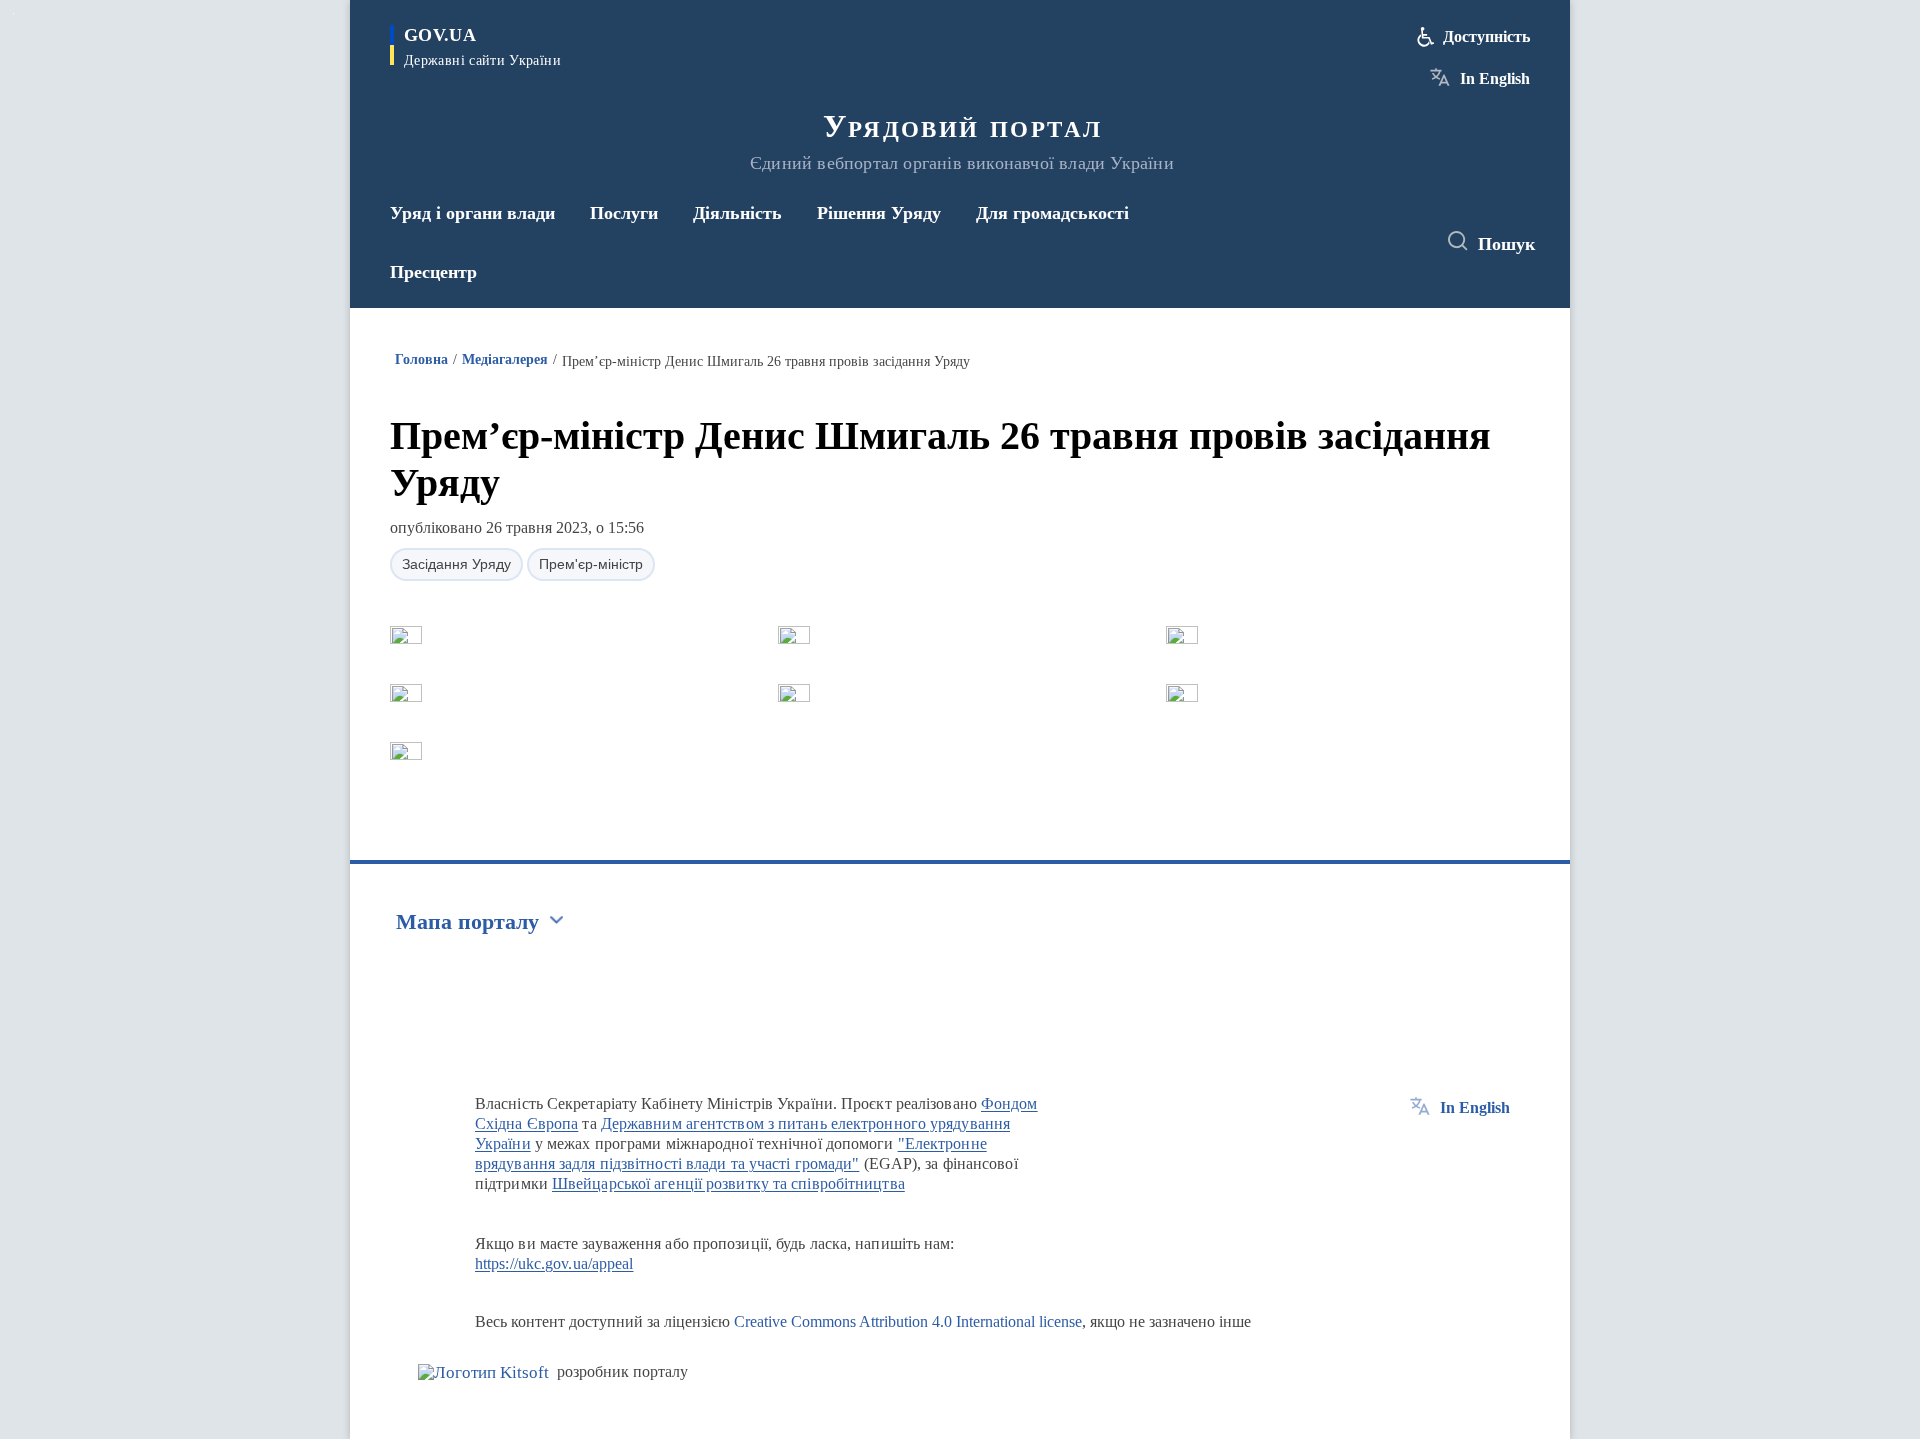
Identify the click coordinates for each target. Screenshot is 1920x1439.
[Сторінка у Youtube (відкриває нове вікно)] (1401, 242)
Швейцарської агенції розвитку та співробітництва (728, 1183)
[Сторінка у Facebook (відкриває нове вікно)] (1327, 242)
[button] (406, 635)
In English (1495, 78)
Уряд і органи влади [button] (472, 213)
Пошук (1506, 244)
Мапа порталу (467, 921)
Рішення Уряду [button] (879, 213)
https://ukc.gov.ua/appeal (554, 1263)
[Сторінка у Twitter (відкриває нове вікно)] (1364, 242)
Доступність (1486, 36)
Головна (421, 359)
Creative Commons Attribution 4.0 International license (908, 1321)
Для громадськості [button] (1052, 213)
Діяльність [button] (737, 213)
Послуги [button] (624, 213)
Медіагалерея (505, 359)
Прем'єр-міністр (591, 564)
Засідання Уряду (456, 564)
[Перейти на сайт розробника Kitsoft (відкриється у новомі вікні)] (483, 1372)
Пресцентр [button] (433, 272)
